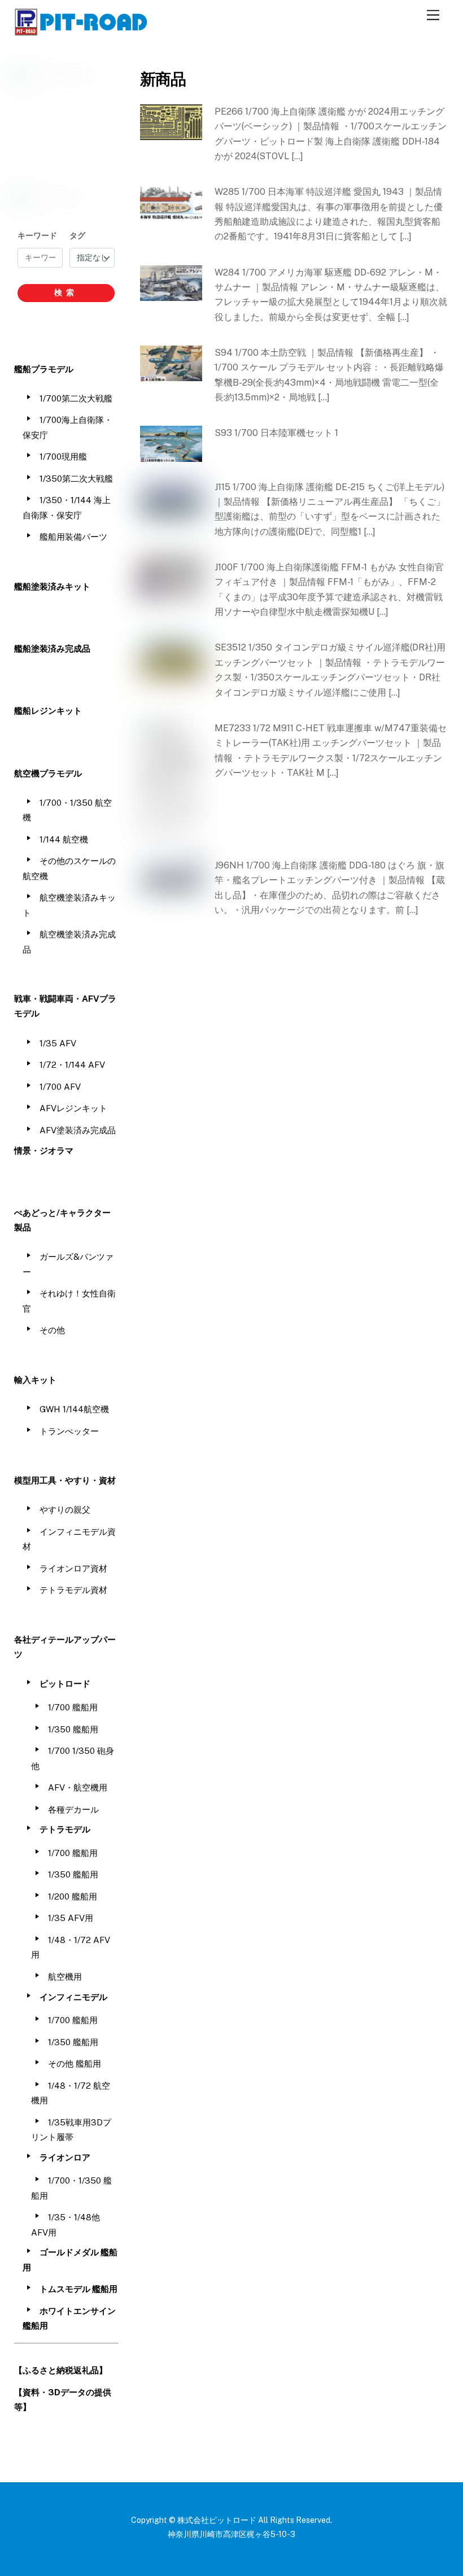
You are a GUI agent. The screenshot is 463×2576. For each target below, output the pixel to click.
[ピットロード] (82, 30)
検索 (66, 292)
